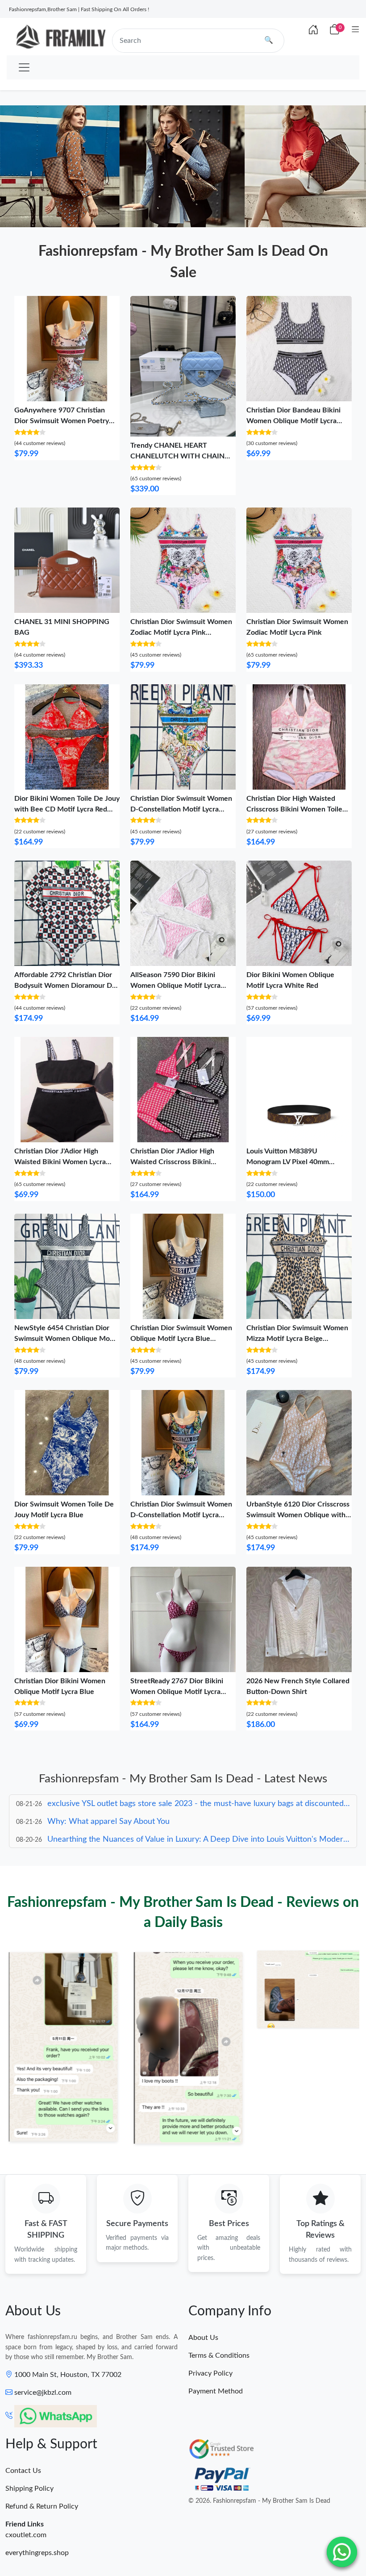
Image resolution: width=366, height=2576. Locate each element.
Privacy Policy (210, 2373)
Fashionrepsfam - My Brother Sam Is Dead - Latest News (183, 1779)
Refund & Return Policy (42, 2506)
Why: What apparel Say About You (108, 1804)
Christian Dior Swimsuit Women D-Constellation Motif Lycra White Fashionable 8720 (181, 809)
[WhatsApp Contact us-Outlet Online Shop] (342, 2552)
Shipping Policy (29, 2489)
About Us (203, 2338)
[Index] (313, 30)
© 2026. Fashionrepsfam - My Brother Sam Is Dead (259, 2501)
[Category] (356, 30)
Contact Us (23, 2471)
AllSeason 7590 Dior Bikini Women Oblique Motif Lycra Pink (175, 986)
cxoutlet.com (26, 2535)
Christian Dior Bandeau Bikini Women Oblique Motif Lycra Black (293, 421)
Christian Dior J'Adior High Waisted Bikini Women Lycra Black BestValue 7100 (60, 1162)
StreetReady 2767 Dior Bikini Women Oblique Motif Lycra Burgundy (177, 1692)
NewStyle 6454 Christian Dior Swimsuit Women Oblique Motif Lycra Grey (66, 1339)
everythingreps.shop (37, 2553)
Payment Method (216, 2391)
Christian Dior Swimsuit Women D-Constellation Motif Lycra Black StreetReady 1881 (181, 1515)
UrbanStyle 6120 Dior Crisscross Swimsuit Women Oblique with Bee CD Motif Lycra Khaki (298, 1515)
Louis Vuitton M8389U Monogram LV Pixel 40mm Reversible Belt (288, 1162)
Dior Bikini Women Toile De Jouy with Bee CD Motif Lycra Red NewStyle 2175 (67, 809)
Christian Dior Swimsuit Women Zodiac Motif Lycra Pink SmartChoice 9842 (181, 633)
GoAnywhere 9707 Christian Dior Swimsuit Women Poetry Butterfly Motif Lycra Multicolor (65, 421)
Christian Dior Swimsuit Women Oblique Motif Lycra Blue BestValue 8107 (181, 1339)
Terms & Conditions (219, 2355)
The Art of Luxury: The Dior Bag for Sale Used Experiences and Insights (174, 1839)
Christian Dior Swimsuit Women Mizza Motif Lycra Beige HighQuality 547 (297, 1339)
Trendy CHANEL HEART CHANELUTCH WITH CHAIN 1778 (177, 456)
